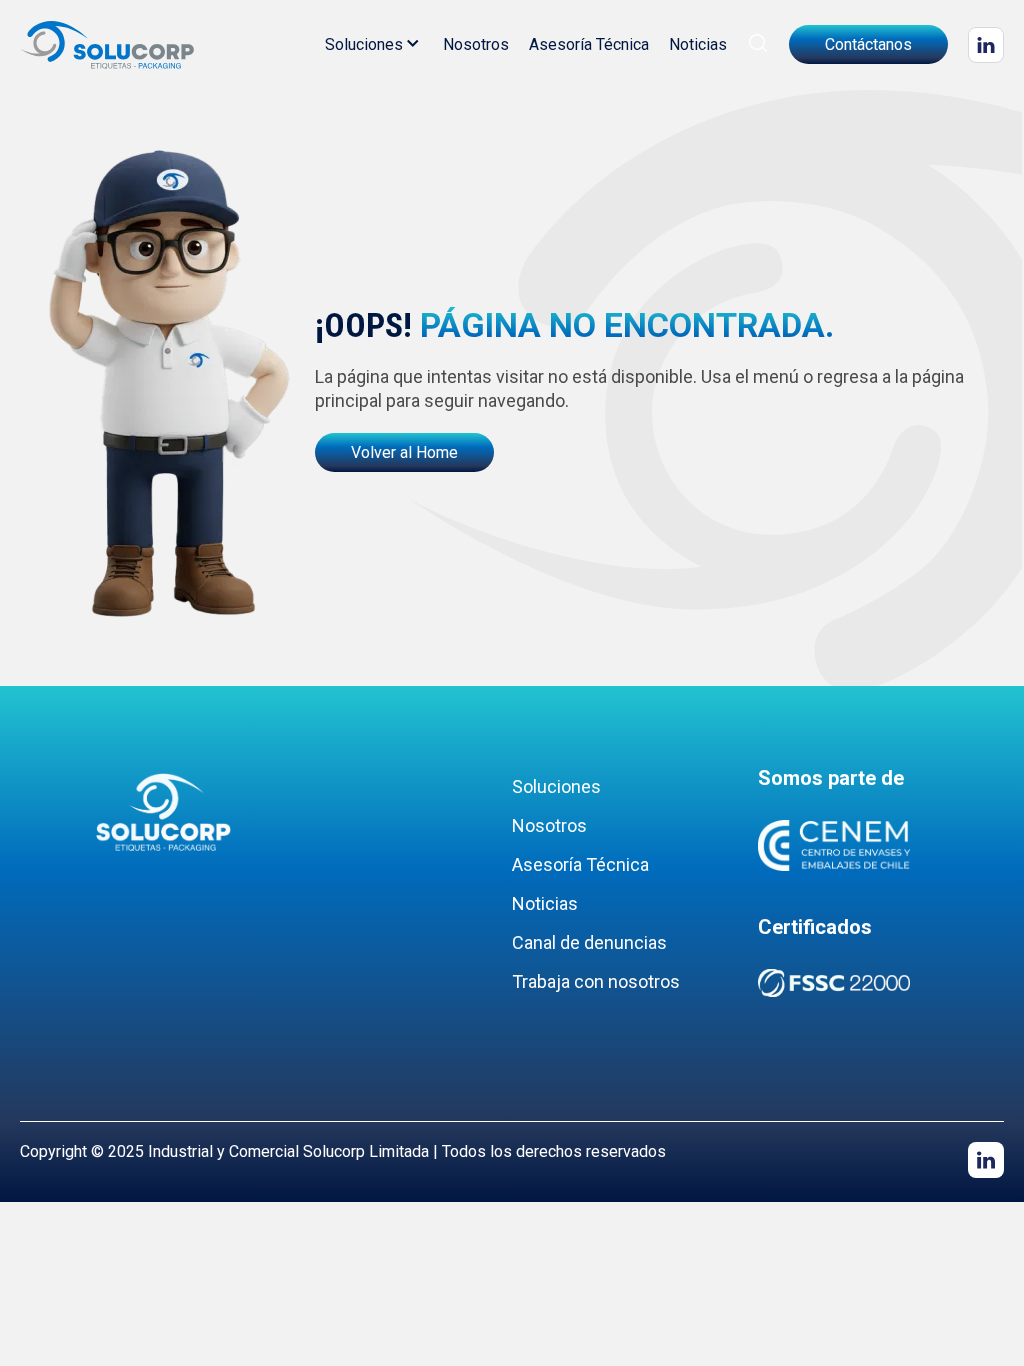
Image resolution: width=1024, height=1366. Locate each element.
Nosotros (476, 44)
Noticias (698, 44)
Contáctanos (868, 44)
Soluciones (364, 44)
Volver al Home (404, 452)
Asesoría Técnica (589, 44)
